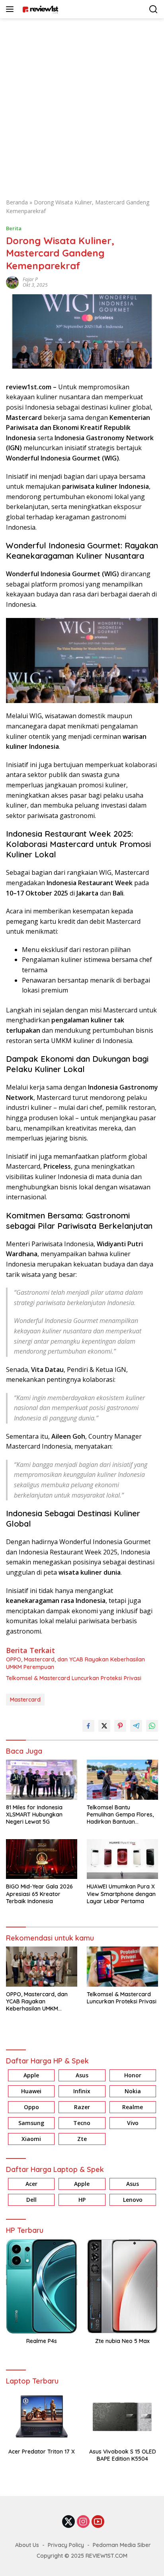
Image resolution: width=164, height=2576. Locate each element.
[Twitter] (68, 2522)
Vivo (133, 2123)
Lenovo (133, 2200)
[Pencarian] (153, 9)
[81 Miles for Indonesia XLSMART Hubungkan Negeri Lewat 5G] (42, 1779)
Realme (133, 2107)
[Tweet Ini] (104, 1726)
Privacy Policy (66, 2545)
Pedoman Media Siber (122, 2545)
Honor (133, 2075)
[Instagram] (83, 2522)
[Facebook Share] (88, 1726)
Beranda (17, 202)
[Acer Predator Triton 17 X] (42, 2417)
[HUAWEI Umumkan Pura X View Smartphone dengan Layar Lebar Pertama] (122, 1859)
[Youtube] (98, 2522)
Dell (31, 2200)
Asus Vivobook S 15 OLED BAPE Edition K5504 (123, 2455)
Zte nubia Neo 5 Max (122, 2341)
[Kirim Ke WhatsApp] (152, 1726)
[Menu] (11, 9)
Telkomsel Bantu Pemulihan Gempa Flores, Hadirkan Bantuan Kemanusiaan (120, 1815)
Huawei (31, 2091)
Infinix (82, 2091)
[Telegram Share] (136, 1726)
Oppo (31, 2107)
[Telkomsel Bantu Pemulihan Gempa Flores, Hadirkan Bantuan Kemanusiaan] (122, 1779)
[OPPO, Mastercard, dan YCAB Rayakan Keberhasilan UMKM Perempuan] (42, 1967)
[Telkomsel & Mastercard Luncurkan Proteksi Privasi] (122, 1967)
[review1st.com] (39, 9)
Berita (14, 228)
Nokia (133, 2091)
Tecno (82, 2123)
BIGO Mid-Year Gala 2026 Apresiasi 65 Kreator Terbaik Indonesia (39, 1894)
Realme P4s (42, 2341)
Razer (82, 2107)
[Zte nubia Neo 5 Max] (122, 2286)
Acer (31, 2184)
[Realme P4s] (42, 2286)
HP (82, 2200)
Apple (31, 2075)
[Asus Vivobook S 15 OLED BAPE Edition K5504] (122, 2417)
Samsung (31, 2123)
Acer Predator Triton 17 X (42, 2452)
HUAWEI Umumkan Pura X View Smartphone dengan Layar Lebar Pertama (121, 1894)
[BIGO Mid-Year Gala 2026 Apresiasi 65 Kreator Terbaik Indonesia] (42, 1859)
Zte (82, 2139)
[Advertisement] (82, 104)
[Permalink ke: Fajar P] (12, 281)
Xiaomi (31, 2139)
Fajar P (30, 279)
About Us (27, 2545)
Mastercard (25, 1700)
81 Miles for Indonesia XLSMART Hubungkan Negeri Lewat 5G (34, 1814)
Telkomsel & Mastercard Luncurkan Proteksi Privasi (74, 1678)
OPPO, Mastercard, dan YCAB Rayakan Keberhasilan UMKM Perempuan (75, 1663)
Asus (82, 2075)
